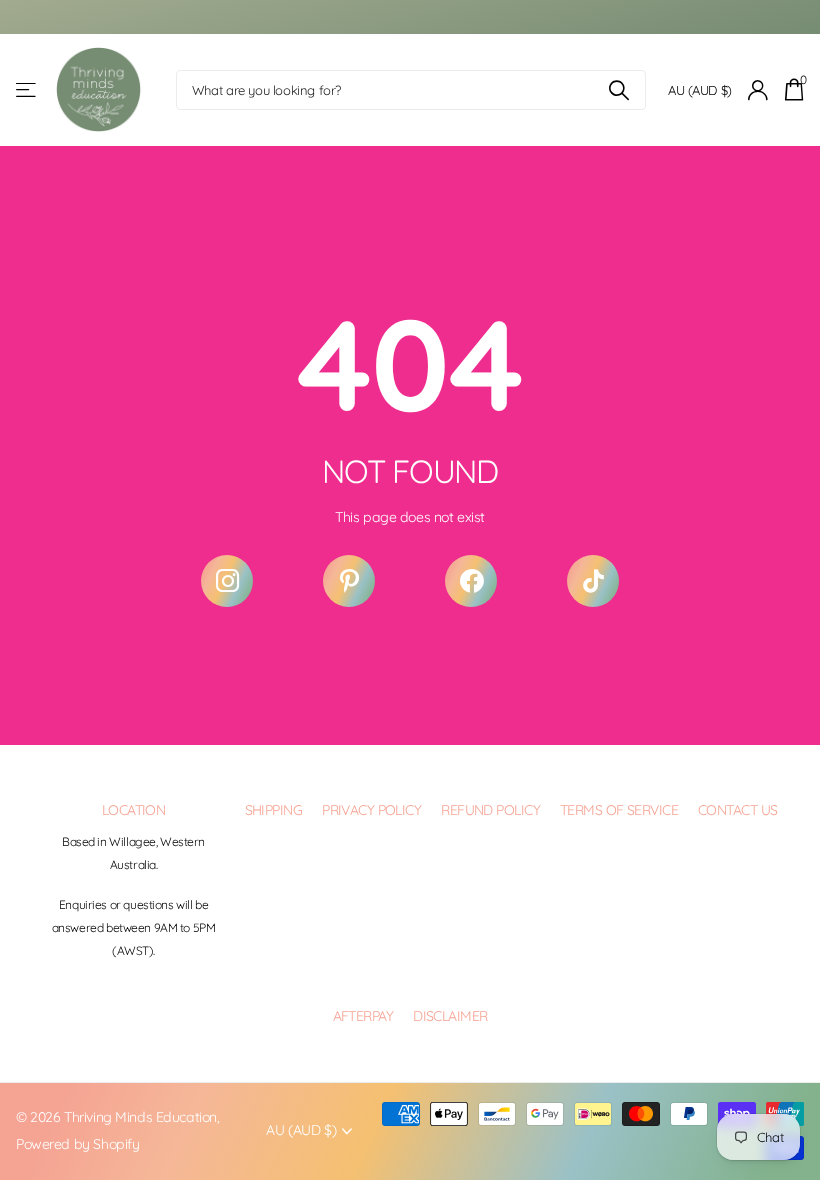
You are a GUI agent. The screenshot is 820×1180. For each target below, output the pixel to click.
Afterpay (363, 1016)
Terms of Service (619, 810)
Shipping (274, 810)
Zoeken (618, 90)
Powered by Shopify (77, 1144)
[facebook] (471, 581)
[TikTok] (593, 581)
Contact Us (737, 810)
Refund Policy (490, 810)
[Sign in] (758, 90)
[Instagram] (227, 581)
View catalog (27, 90)
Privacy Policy (371, 810)
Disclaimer (450, 1016)
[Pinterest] (349, 581)
